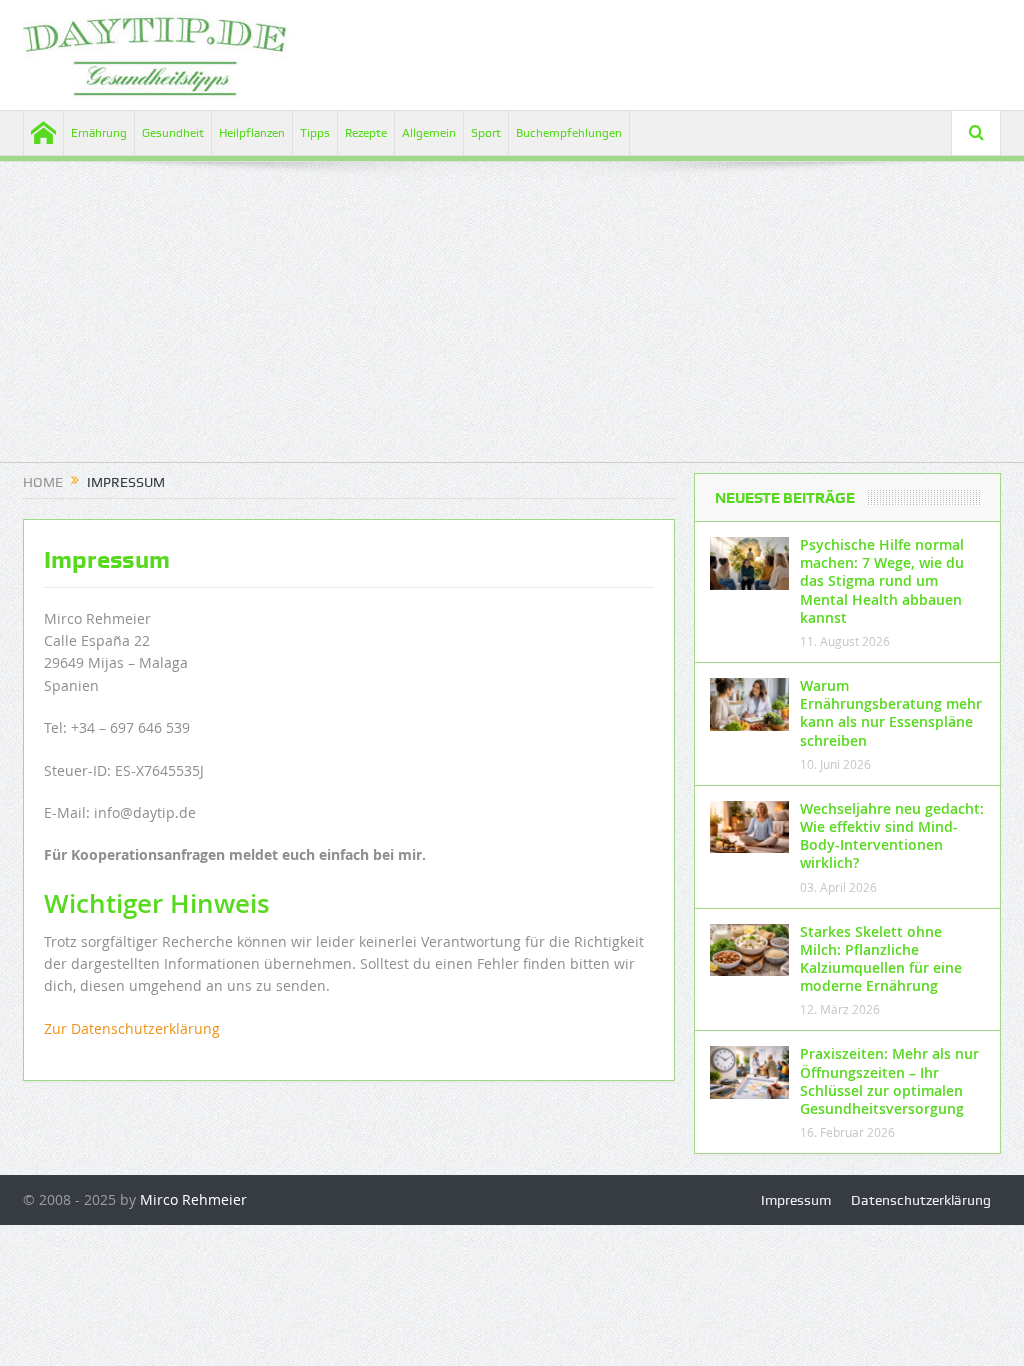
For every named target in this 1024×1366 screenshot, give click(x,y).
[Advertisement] (512, 322)
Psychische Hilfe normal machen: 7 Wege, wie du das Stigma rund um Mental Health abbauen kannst (882, 581)
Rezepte (366, 133)
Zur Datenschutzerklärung (132, 1028)
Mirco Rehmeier (193, 1199)
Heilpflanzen (252, 133)
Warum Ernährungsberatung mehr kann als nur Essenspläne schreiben (891, 713)
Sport (486, 133)
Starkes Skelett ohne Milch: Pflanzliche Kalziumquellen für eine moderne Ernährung (881, 959)
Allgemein (429, 133)
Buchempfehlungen (569, 133)
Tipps (315, 133)
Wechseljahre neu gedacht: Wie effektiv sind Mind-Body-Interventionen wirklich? (892, 836)
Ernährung (99, 133)
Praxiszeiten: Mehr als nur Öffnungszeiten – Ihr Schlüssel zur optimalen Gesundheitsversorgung (889, 1081)
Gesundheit (173, 133)
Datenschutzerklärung (921, 1200)
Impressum (796, 1200)
